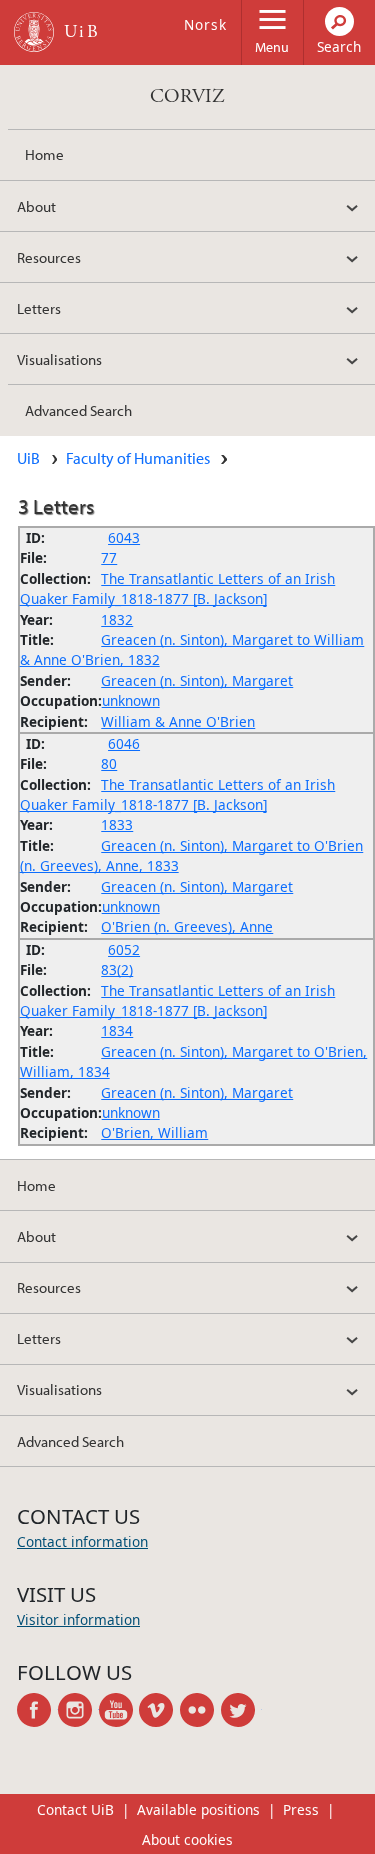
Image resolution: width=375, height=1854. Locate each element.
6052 (124, 949)
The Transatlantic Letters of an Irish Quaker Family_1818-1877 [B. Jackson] (178, 588)
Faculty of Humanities (138, 458)
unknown (131, 700)
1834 (117, 1030)
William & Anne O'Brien (178, 721)
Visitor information (78, 1619)
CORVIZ (187, 96)
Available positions (198, 1809)
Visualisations (59, 359)
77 (109, 557)
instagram (78, 1710)
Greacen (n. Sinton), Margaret (197, 680)
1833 (117, 824)
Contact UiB (75, 1809)
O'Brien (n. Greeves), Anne (187, 926)
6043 (124, 537)
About (36, 206)
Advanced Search (78, 410)
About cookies (187, 1839)
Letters (39, 308)
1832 (117, 619)
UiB (28, 458)
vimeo (159, 1710)
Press (301, 1809)
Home (44, 154)
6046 (124, 743)
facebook (37, 1710)
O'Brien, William (154, 1132)
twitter (241, 1710)
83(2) (117, 969)
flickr (200, 1710)
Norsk (205, 24)
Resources (49, 257)
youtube (119, 1710)
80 (109, 763)
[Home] (34, 32)
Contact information (82, 1541)
